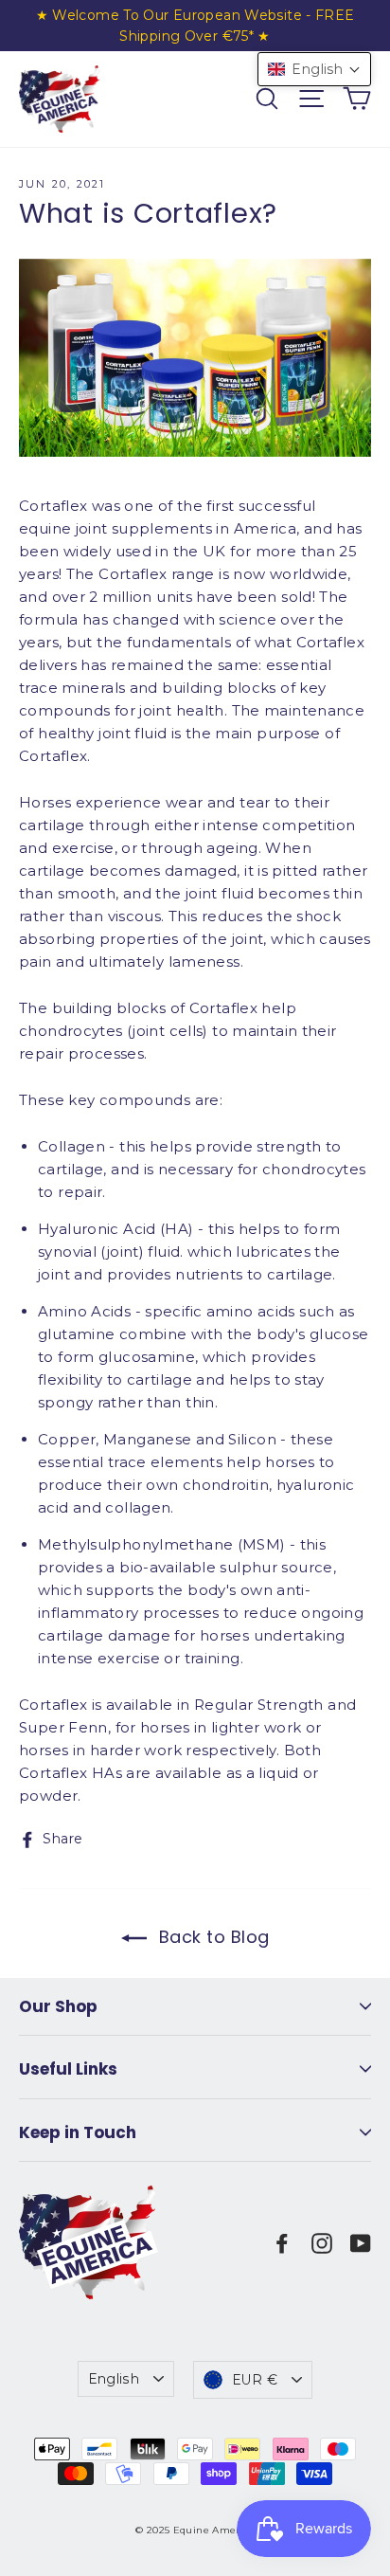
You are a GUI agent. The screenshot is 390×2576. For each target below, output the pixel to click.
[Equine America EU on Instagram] (322, 2242)
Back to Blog (212, 1937)
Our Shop (58, 2006)
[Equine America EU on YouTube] (361, 2242)
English (114, 2379)
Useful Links (68, 2069)
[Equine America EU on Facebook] (282, 2242)
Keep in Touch (78, 2132)
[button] (314, 69)
